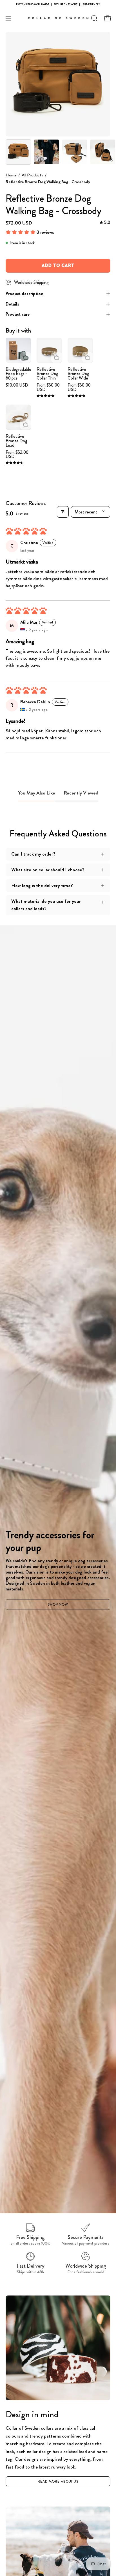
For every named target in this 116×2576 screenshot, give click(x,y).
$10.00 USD (17, 385)
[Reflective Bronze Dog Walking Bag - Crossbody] (18, 152)
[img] (105, 223)
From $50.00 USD (48, 387)
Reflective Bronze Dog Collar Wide (78, 374)
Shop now (58, 1605)
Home (11, 175)
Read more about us (58, 2481)
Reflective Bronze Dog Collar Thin (47, 374)
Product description (24, 294)
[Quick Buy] (56, 357)
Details (12, 304)
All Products (32, 175)
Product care (18, 314)
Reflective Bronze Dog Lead (16, 441)
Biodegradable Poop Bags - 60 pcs (18, 374)
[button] (94, 18)
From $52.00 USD (17, 455)
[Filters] (63, 512)
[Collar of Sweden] (58, 18)
